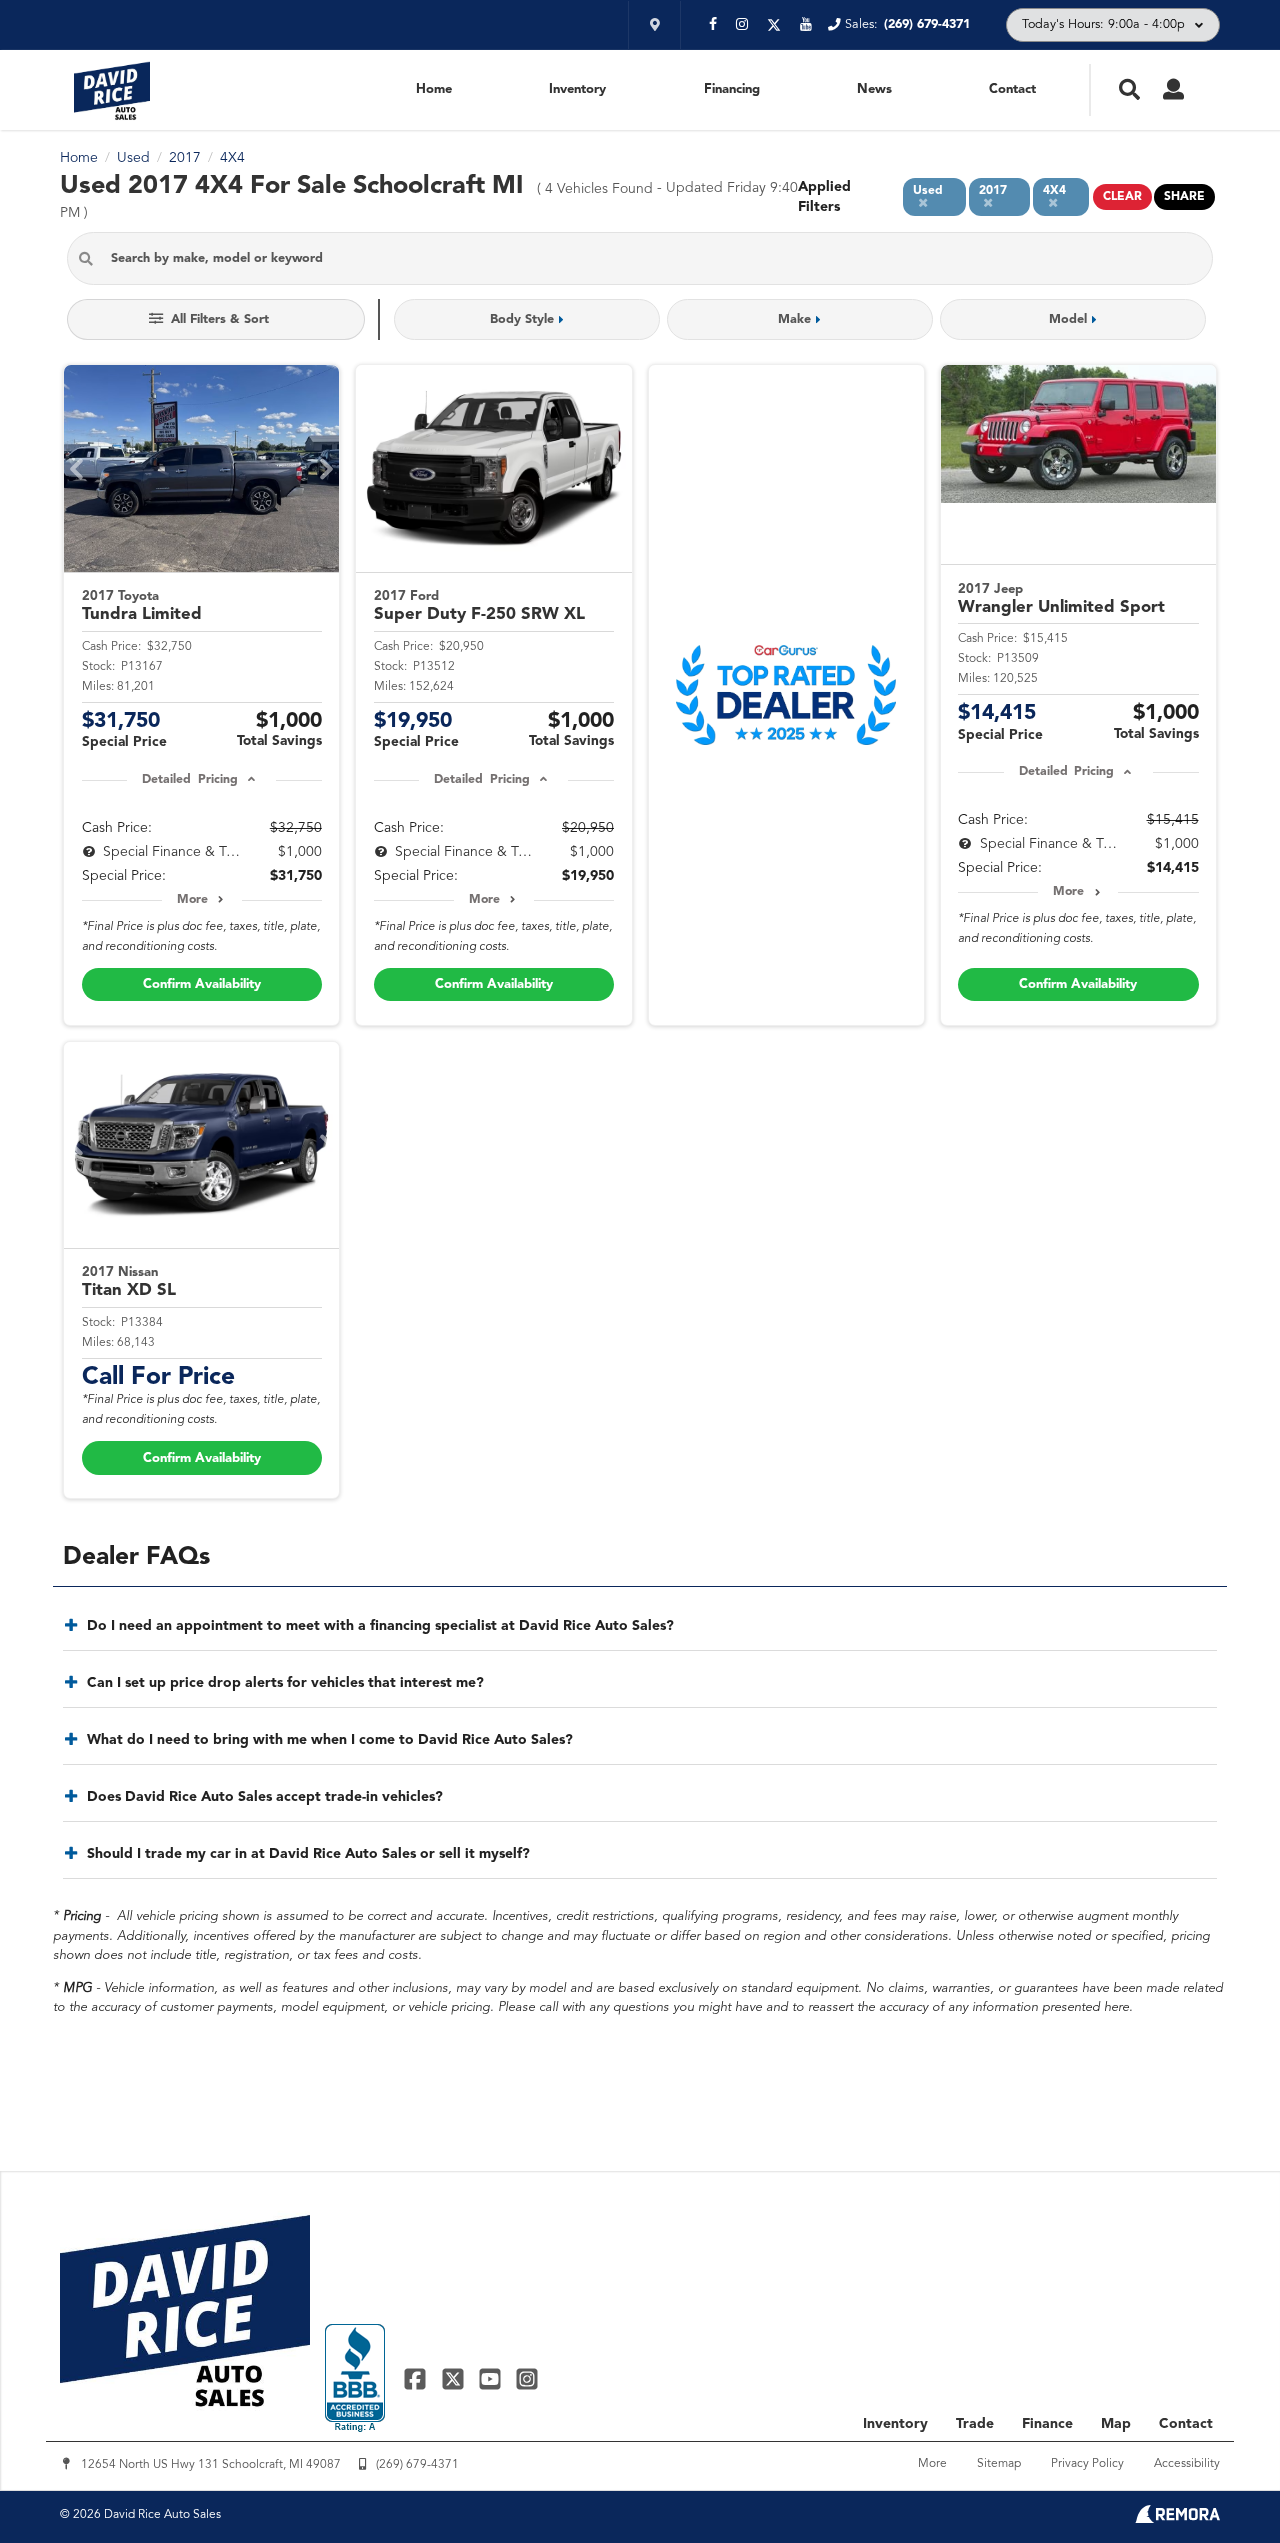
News (874, 89)
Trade (975, 2424)
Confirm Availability (202, 984)
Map (1116, 2424)
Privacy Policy (1087, 2464)
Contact (1012, 89)
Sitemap (999, 2464)
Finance (1047, 2424)
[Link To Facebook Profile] (417, 2378)
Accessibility (1187, 2464)
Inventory (577, 89)
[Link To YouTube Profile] (492, 2378)
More (192, 900)
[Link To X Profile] (454, 2378)
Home (434, 89)
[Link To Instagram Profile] (527, 2378)
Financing (732, 89)
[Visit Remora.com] (1177, 2519)
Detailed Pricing (189, 780)
